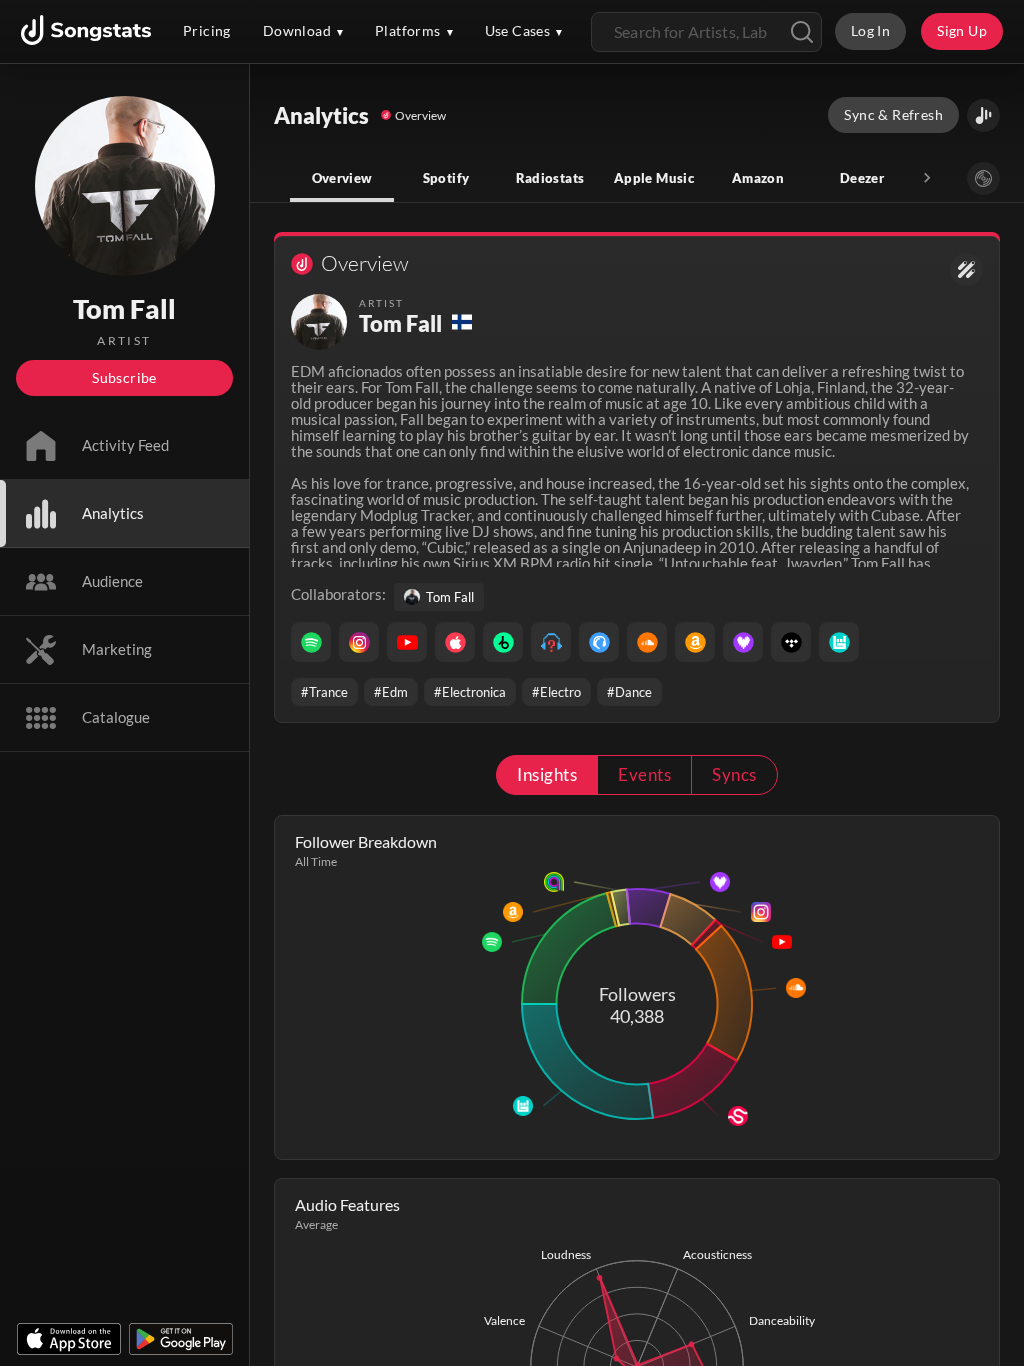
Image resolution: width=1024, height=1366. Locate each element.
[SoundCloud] (647, 642)
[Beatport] (503, 642)
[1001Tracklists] (551, 642)
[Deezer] (743, 642)
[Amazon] (695, 642)
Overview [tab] (342, 178)
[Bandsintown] (839, 642)
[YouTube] (407, 642)
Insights (547, 774)
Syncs (734, 774)
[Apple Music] (455, 642)
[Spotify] (311, 642)
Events (644, 774)
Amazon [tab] (758, 178)
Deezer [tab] (862, 178)
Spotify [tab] (446, 178)
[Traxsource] (599, 642)
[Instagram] (359, 642)
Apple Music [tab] (654, 178)
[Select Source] (983, 178)
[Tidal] (791, 642)
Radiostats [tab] (550, 178)
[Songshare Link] (983, 115)
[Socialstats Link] (966, 269)
